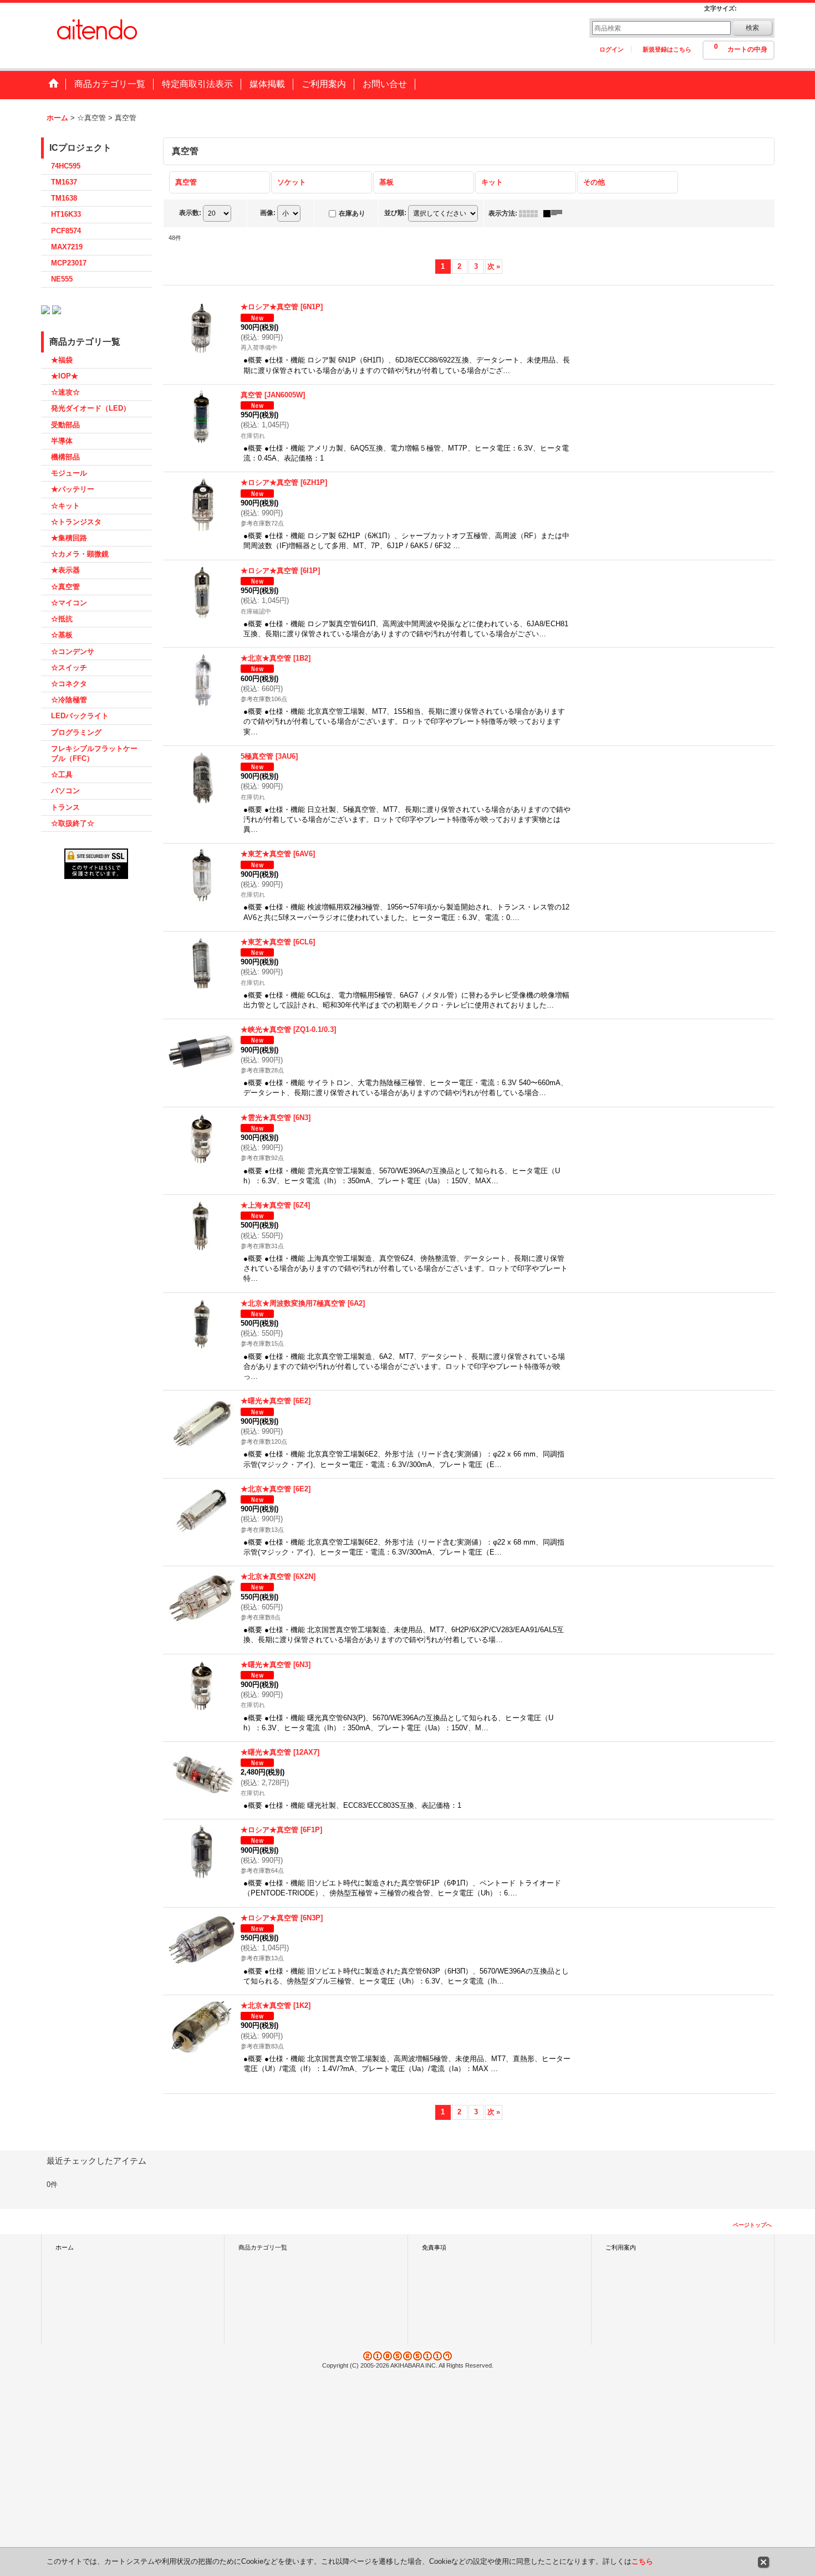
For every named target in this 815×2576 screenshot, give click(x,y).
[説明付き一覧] (556, 213)
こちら (642, 2561)
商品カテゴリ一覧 (263, 2247)
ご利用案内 (621, 2247)
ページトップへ (752, 2225)
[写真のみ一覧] (531, 213)
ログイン (612, 49)
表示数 (190, 213)
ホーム (65, 2247)
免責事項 (434, 2247)
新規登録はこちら (667, 49)
